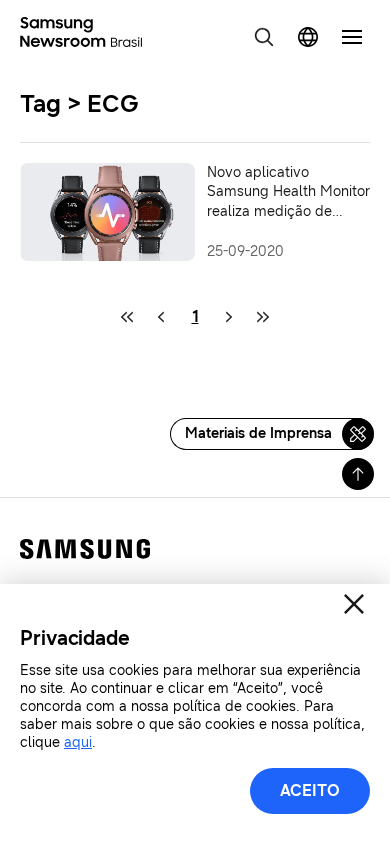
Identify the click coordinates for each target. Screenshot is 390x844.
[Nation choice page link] (308, 37)
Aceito (310, 790)
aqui (78, 742)
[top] (358, 474)
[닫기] (354, 604)
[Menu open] (352, 37)
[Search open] (264, 37)
